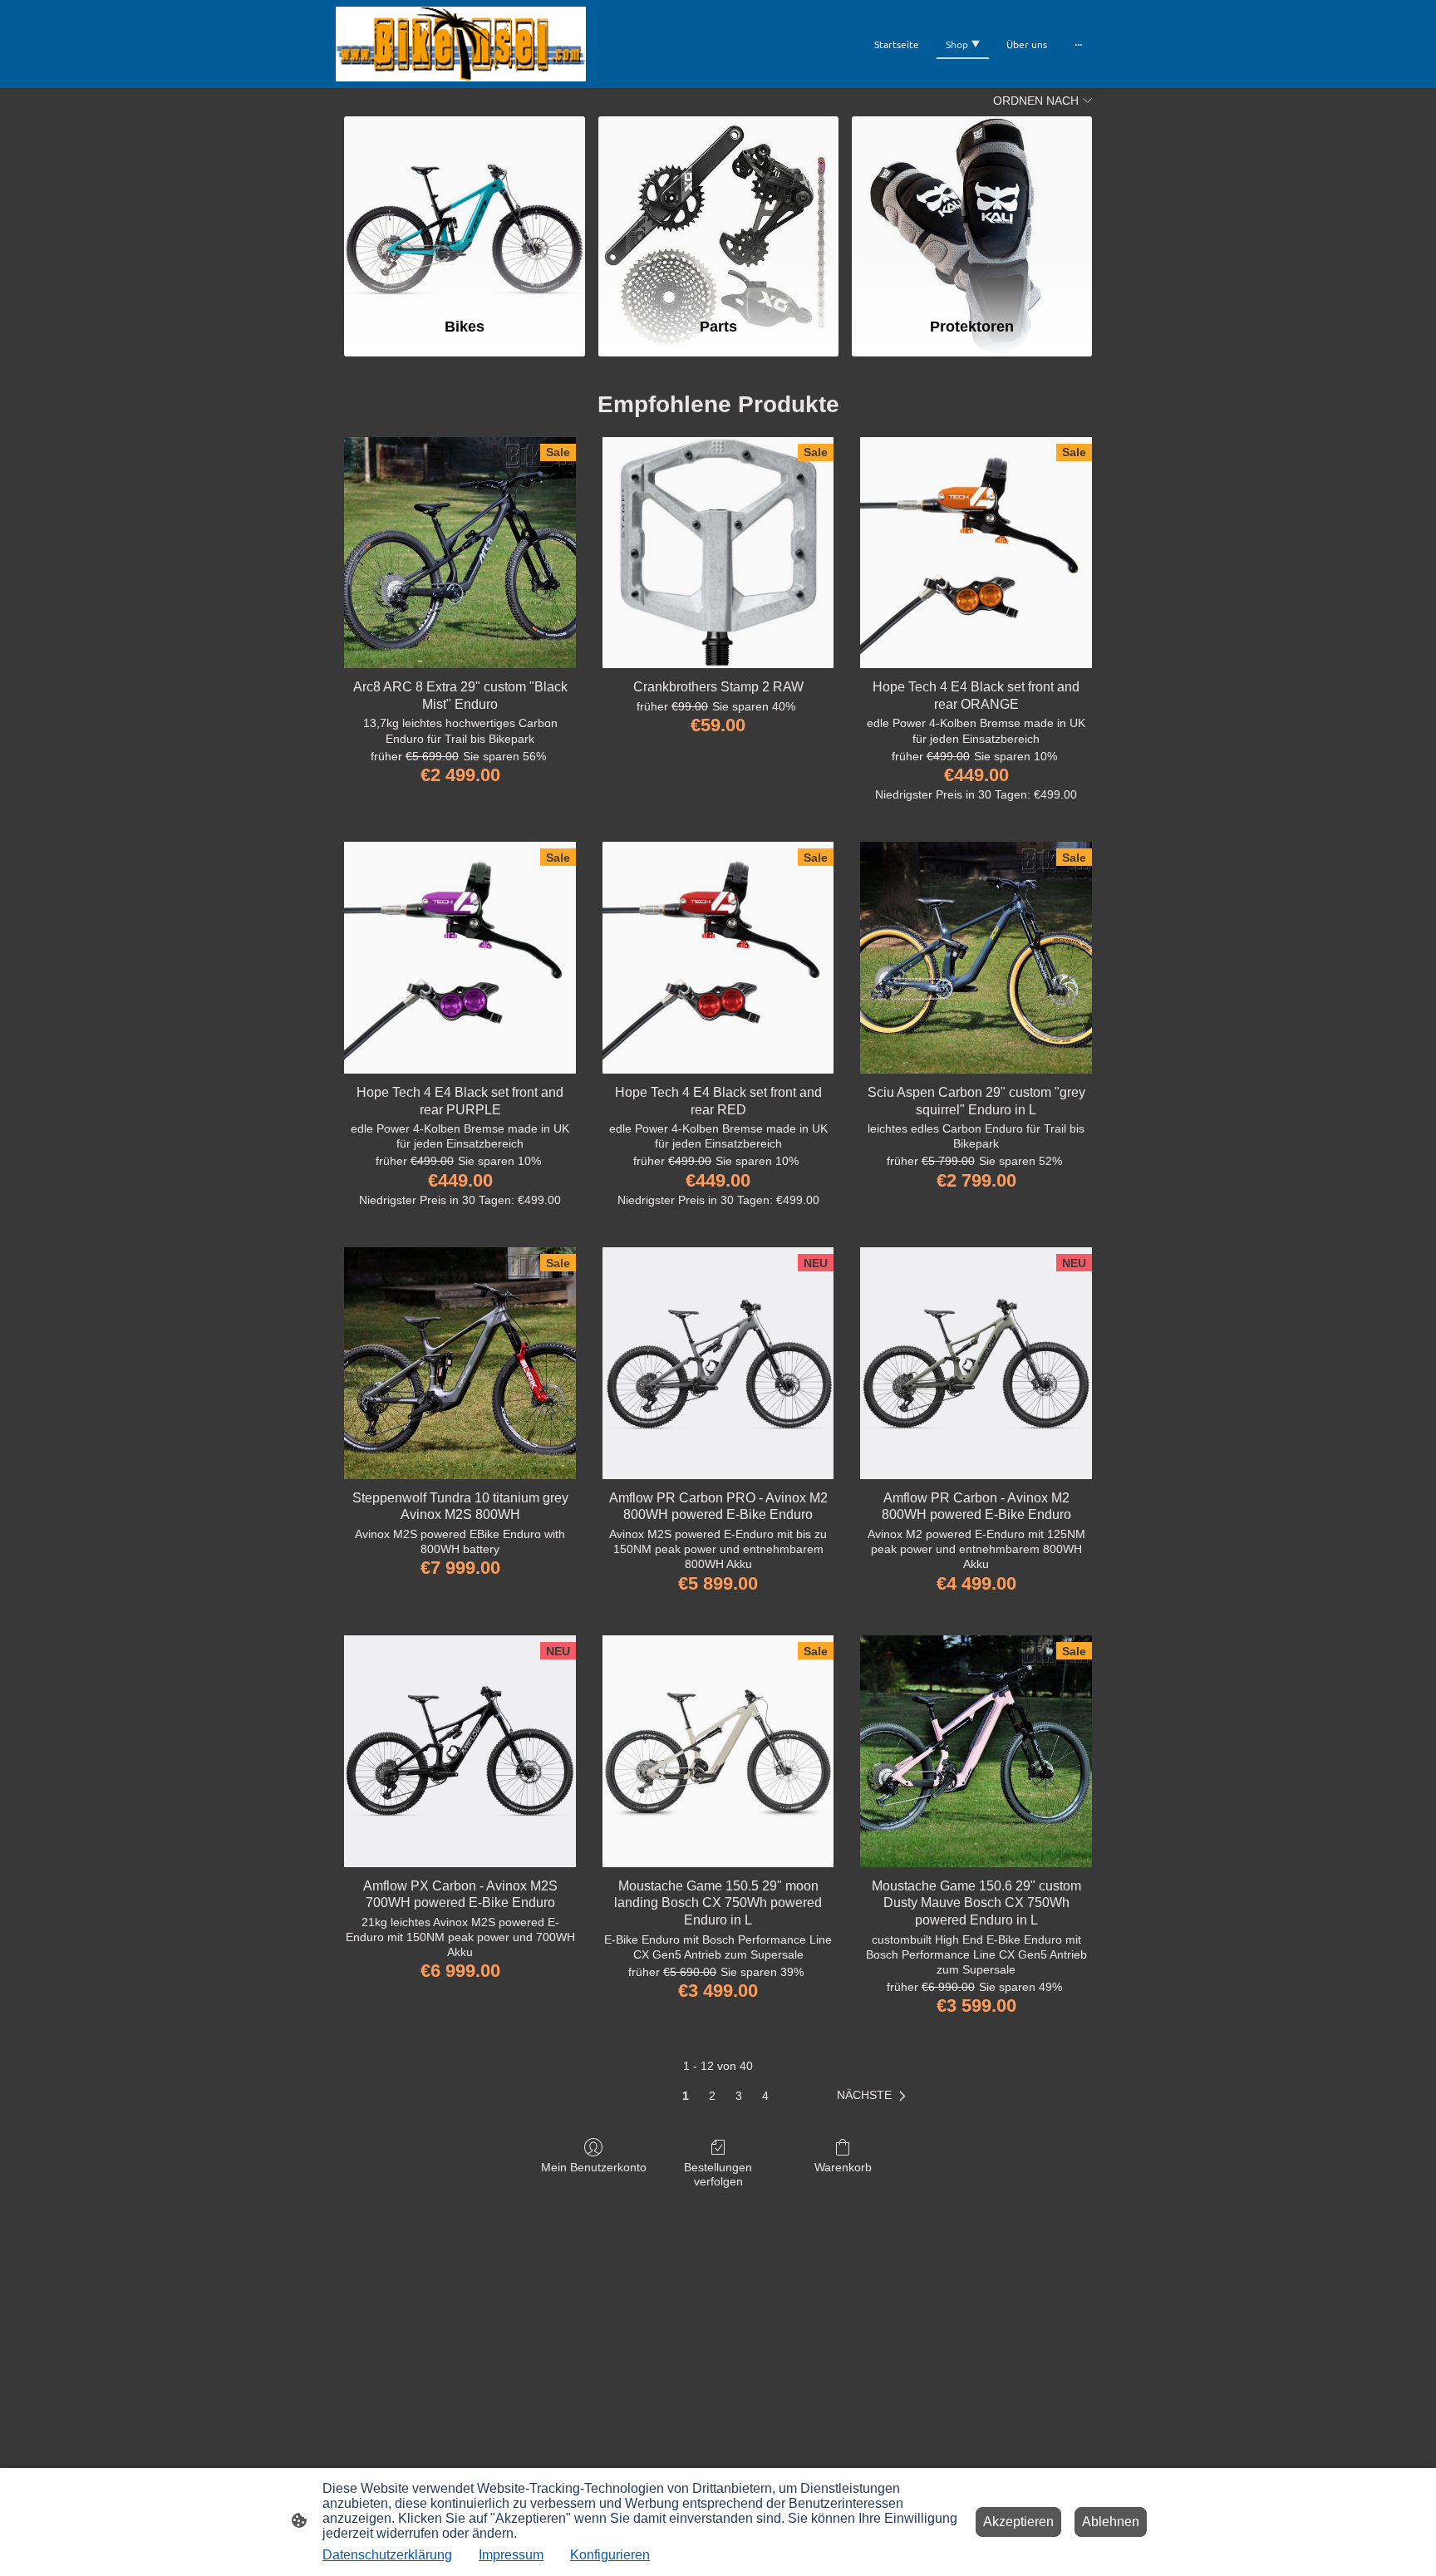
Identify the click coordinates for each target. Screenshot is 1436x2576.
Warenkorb (843, 2167)
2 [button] (712, 2096)
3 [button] (739, 2096)
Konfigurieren (610, 2555)
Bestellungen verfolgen (718, 2174)
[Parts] (718, 209)
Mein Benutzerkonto (594, 2167)
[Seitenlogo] (461, 44)
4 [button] (765, 2096)
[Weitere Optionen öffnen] (1079, 44)
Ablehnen (1111, 2522)
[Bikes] (464, 209)
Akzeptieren (1018, 2522)
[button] (875, 2096)
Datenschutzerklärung (387, 2555)
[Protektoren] (972, 209)
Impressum (511, 2555)
